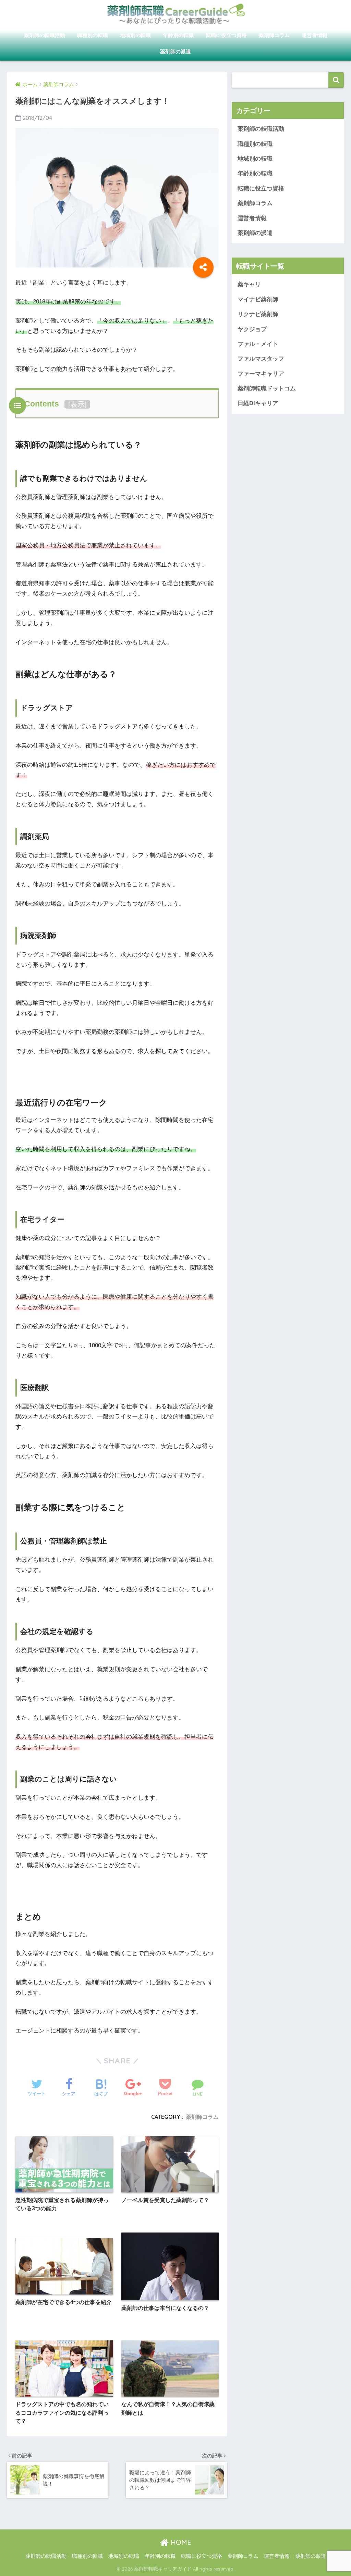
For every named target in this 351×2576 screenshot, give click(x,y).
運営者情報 (314, 35)
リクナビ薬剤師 (258, 314)
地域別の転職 (135, 35)
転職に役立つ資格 (226, 35)
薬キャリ (249, 284)
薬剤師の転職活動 (45, 35)
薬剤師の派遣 (175, 52)
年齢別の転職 (178, 35)
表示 (77, 404)
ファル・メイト (258, 344)
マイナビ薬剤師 (258, 299)
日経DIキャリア (258, 403)
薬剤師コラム (274, 35)
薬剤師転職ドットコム (267, 389)
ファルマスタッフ (261, 359)
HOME (180, 2542)
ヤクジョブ (252, 329)
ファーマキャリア (261, 374)
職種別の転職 (93, 35)
